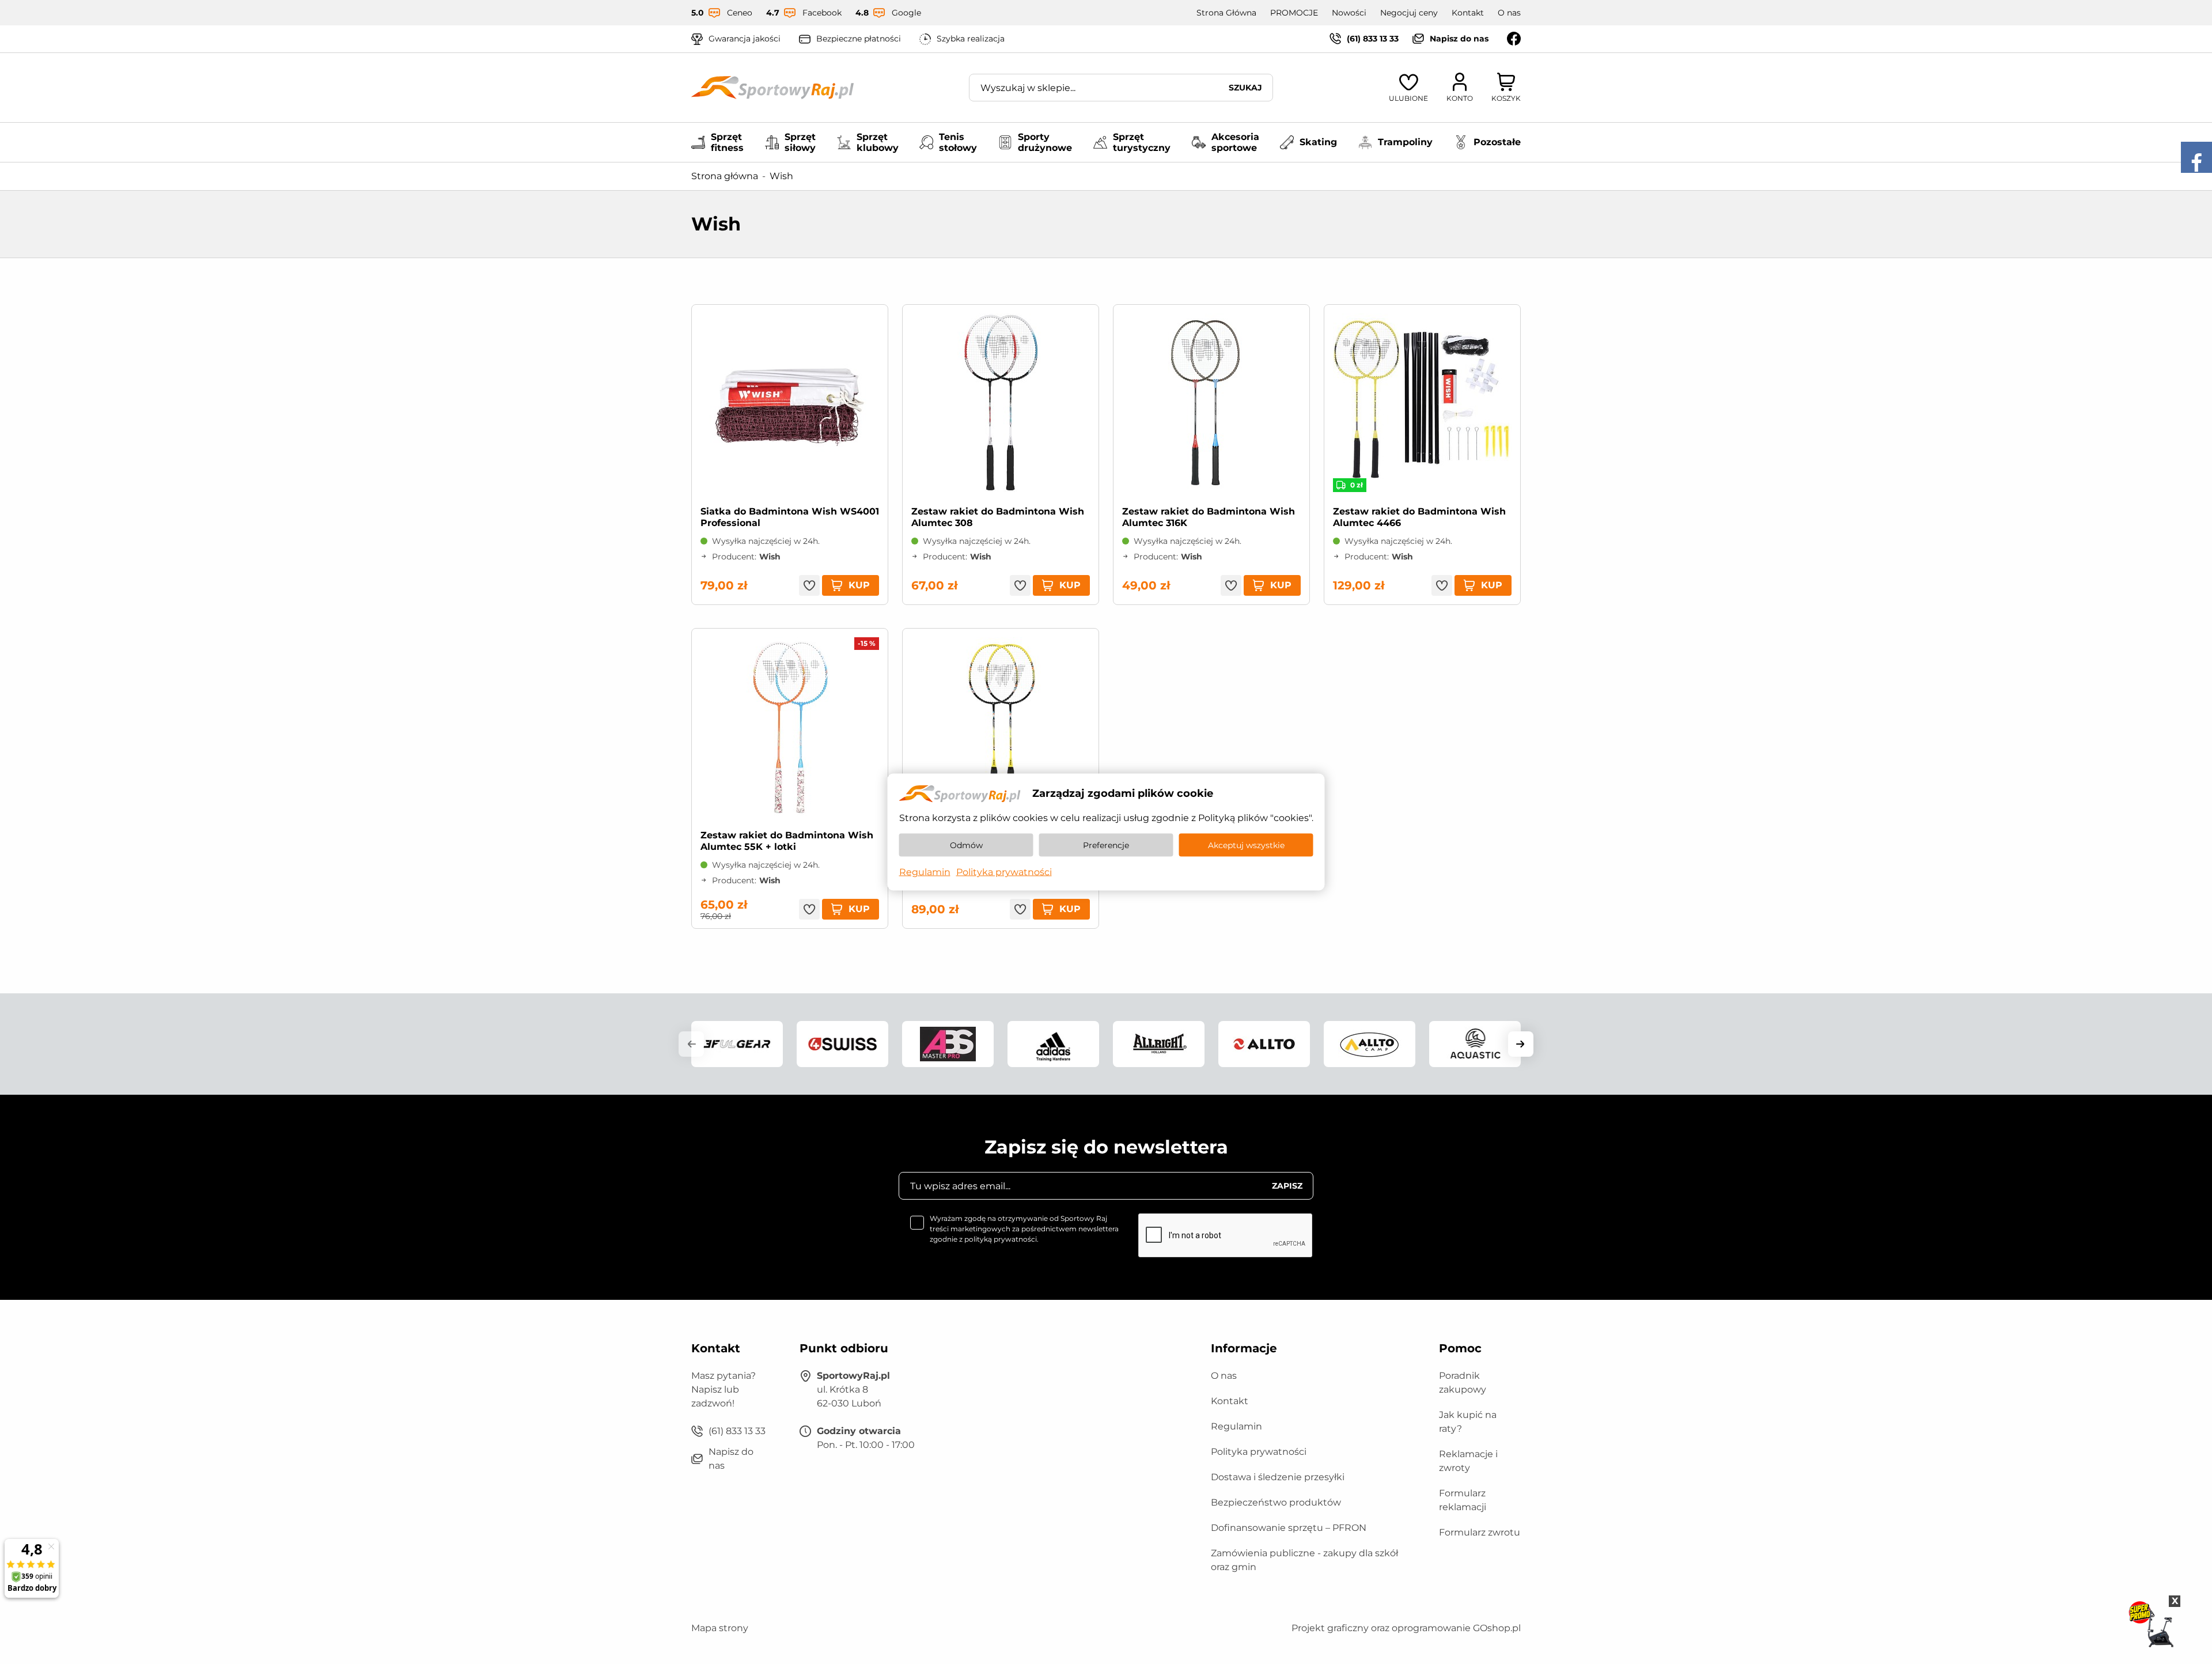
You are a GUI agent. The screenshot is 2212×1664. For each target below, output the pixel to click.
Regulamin (1236, 1426)
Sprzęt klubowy (878, 142)
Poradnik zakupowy (1463, 1383)
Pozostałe (1497, 142)
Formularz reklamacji (1463, 1500)
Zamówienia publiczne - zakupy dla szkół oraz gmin (1304, 1560)
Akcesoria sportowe (1235, 142)
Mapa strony (720, 1628)
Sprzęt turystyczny (1142, 142)
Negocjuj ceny (1409, 13)
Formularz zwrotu (1480, 1532)
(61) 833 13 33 (1373, 39)
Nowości (1349, 13)
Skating (1318, 142)
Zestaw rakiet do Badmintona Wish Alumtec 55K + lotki (787, 841)
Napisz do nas (1459, 39)
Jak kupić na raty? (1468, 1422)
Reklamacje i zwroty (1468, 1461)
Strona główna (725, 176)
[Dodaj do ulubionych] (809, 585)
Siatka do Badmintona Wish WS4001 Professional (790, 517)
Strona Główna (1226, 13)
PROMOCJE (1294, 13)
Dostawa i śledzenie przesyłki (1278, 1477)
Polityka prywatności (1259, 1452)
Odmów (966, 845)
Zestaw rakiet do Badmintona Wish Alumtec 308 (998, 517)
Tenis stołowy (958, 142)
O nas (1509, 13)
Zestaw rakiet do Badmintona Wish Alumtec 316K (1209, 517)
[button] (691, 1044)
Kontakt (1468, 13)
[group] (737, 1044)
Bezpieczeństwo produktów (1276, 1502)
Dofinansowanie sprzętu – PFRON (1289, 1528)
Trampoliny (1405, 142)
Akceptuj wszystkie (1246, 845)
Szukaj (1245, 88)
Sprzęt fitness (727, 142)
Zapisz (1287, 1186)
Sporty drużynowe (1045, 142)
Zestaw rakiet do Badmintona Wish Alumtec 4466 (1419, 517)
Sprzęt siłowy (800, 142)
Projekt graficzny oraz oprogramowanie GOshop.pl (1406, 1628)
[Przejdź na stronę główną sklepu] (772, 88)
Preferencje (1106, 845)
